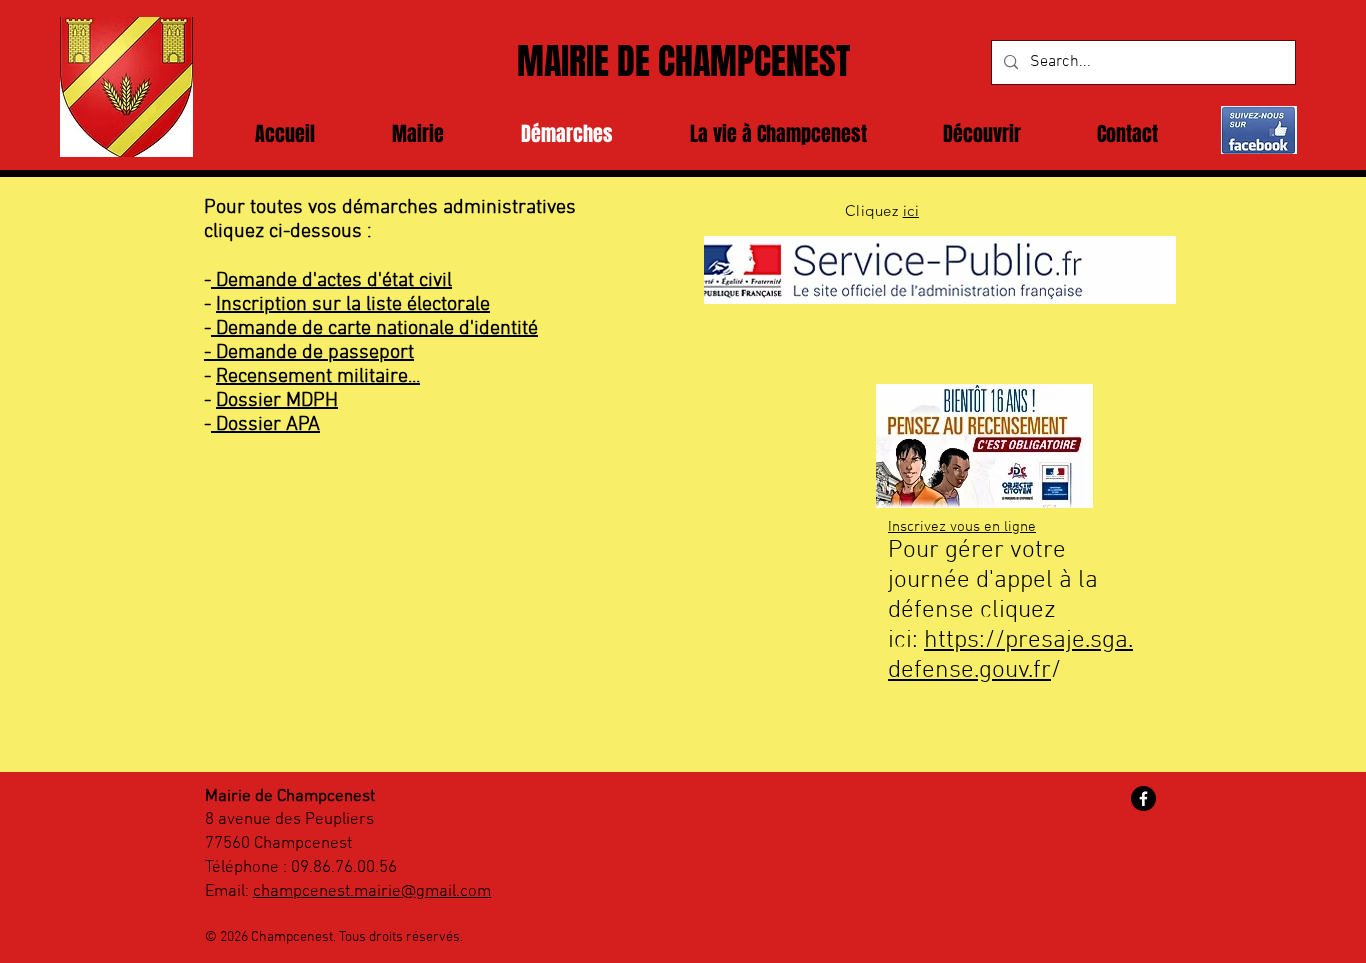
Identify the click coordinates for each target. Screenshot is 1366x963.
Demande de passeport (315, 353)
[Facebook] (1143, 798)
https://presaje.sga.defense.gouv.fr (1010, 656)
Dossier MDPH (277, 401)
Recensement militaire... (318, 377)
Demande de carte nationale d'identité (374, 329)
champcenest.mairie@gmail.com (372, 892)
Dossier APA (265, 425)
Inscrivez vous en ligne (962, 527)
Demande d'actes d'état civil (331, 281)
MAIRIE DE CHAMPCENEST (683, 61)
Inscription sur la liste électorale (353, 305)
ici (911, 210)
